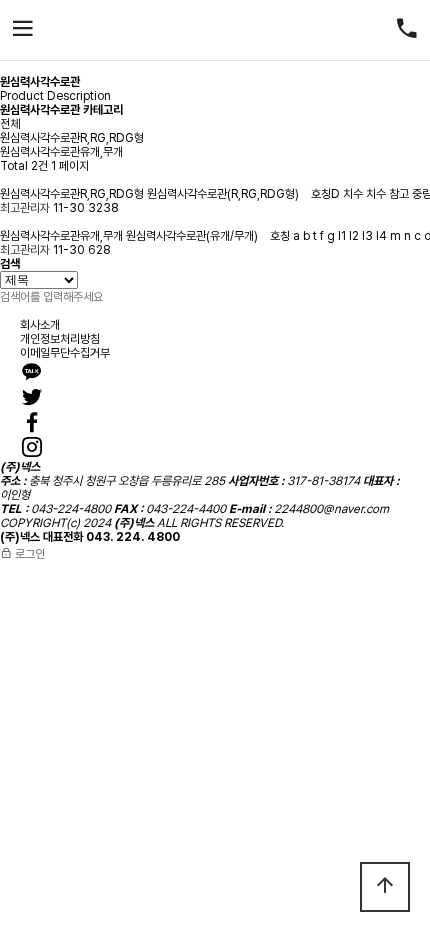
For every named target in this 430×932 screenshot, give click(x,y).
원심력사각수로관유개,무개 (61, 152)
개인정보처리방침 (60, 339)
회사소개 (40, 325)
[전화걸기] (407, 30)
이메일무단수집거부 (65, 353)
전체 (10, 124)
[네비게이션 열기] (23, 30)
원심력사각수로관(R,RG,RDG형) (224, 194)
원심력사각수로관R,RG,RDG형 (72, 138)
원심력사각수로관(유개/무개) (193, 236)
